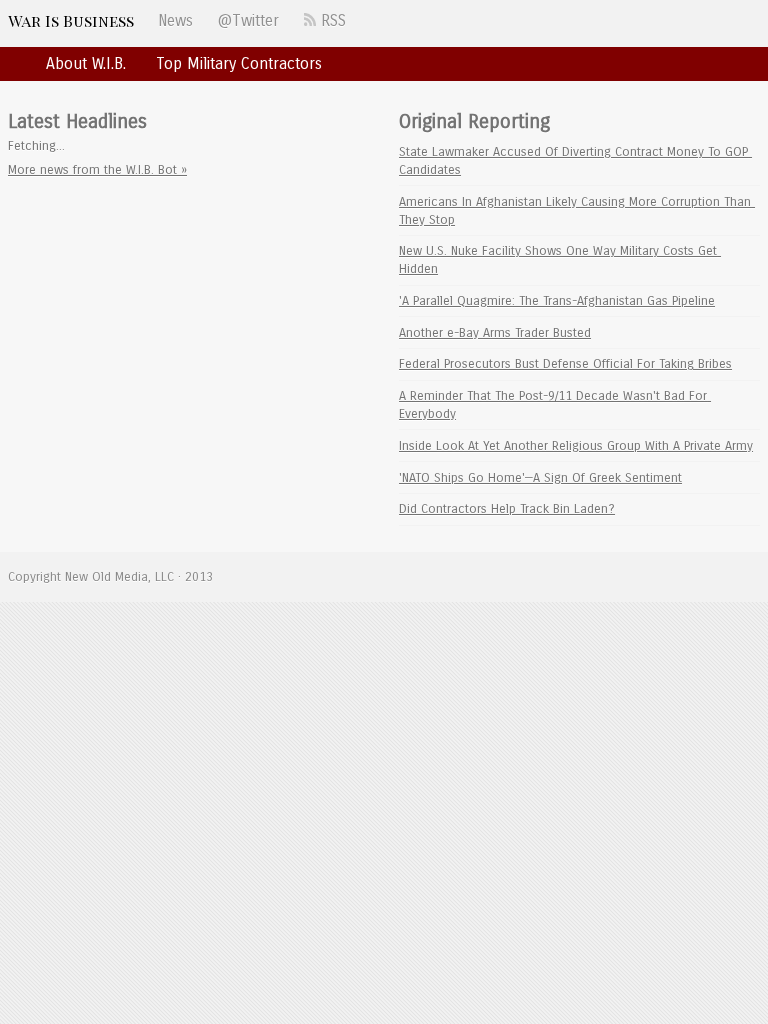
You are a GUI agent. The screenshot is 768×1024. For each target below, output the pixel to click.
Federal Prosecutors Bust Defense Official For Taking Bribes (565, 363)
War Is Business (71, 20)
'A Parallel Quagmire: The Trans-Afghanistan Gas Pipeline (557, 300)
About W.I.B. (86, 63)
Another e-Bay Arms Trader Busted (495, 332)
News (175, 20)
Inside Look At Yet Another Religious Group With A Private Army (576, 445)
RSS (331, 20)
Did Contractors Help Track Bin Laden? (507, 508)
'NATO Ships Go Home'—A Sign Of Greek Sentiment (540, 477)
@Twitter (248, 20)
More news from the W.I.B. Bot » (97, 169)
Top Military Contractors (239, 63)
